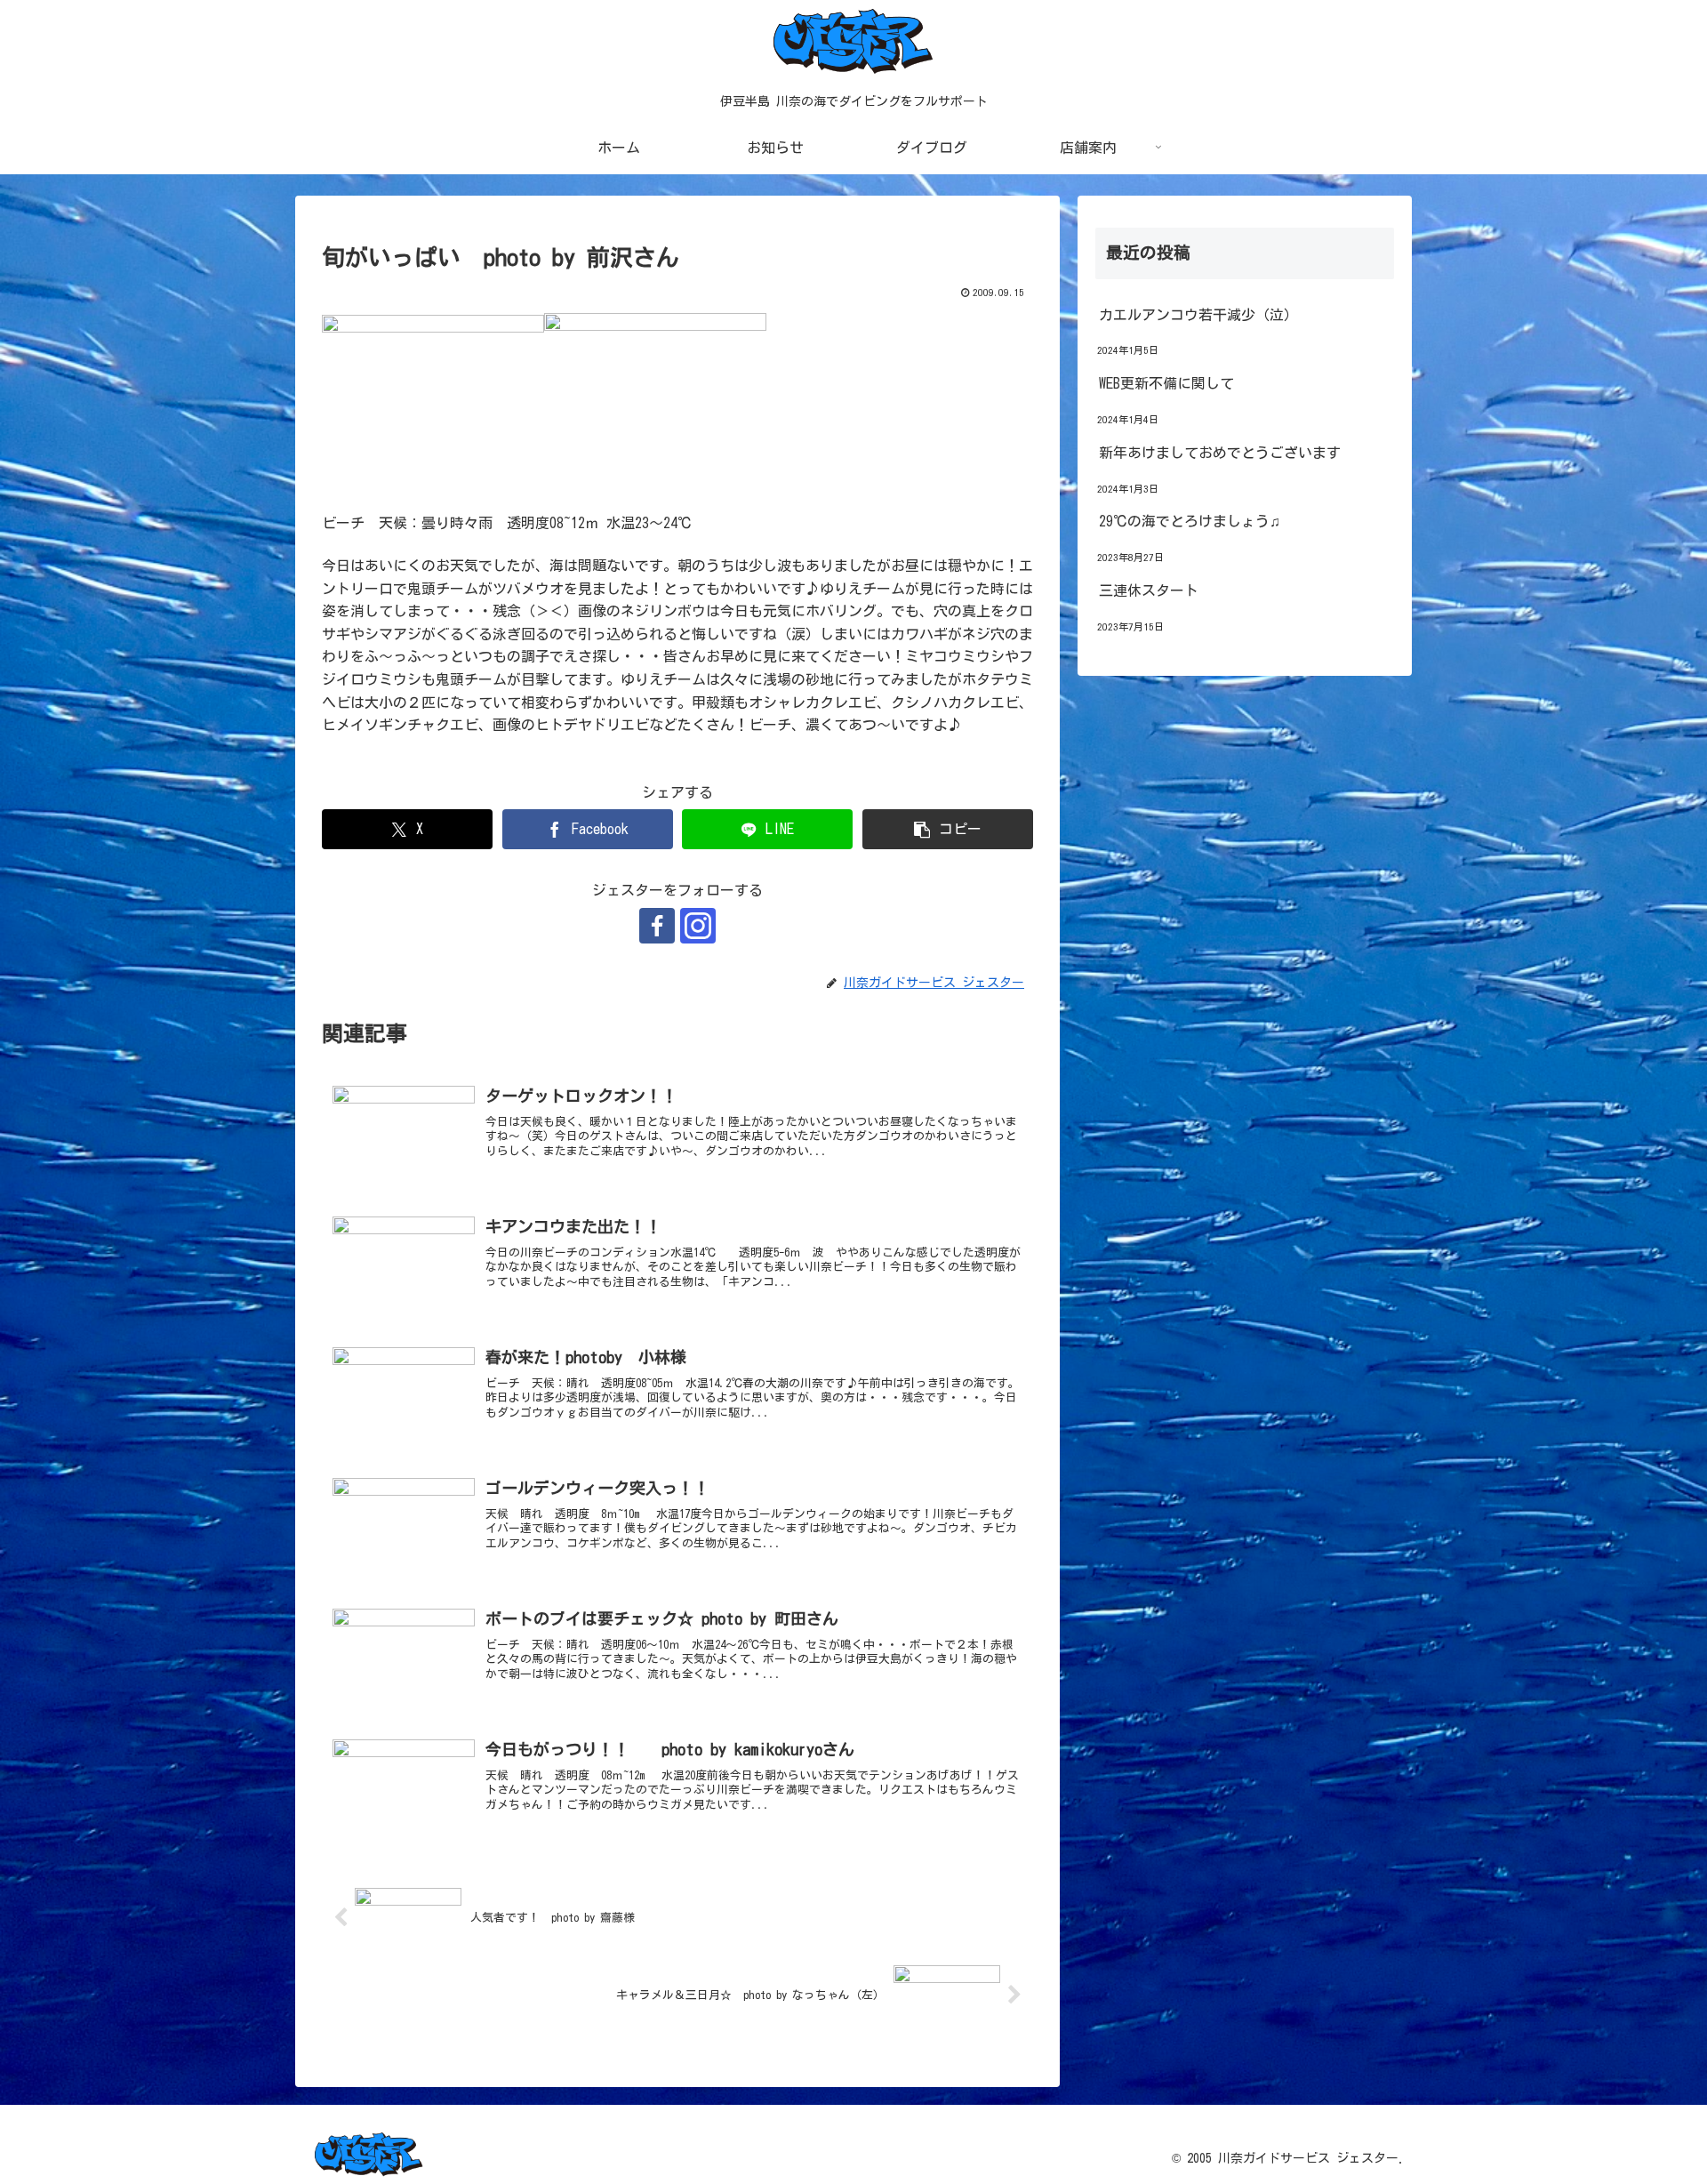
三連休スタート (1149, 590)
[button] (948, 829)
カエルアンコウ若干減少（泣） (1198, 315)
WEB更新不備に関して (1166, 383)
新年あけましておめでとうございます (1220, 453)
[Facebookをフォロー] (657, 926)
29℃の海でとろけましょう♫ (1190, 521)
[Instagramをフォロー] (698, 926)
